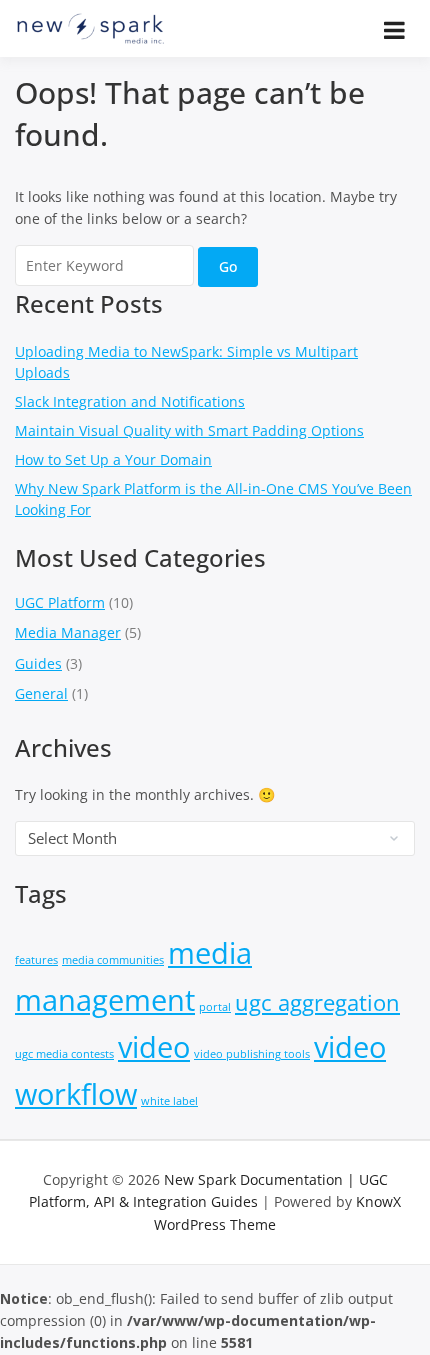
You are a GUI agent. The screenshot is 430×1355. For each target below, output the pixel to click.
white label (169, 1101)
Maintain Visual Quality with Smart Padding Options (189, 430)
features (36, 960)
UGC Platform (60, 602)
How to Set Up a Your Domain (113, 459)
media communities (113, 960)
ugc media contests (64, 1054)
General (41, 693)
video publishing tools (252, 1054)
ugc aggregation (317, 1002)
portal (215, 1007)
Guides (38, 663)
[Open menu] (394, 30)
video (154, 1047)
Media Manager (68, 632)
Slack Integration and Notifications (130, 401)
